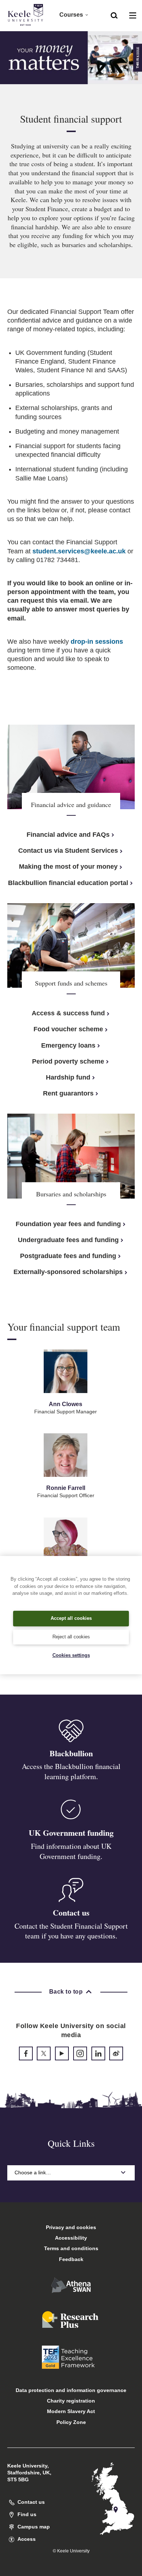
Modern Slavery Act (71, 2411)
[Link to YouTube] (62, 2053)
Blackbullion (71, 1753)
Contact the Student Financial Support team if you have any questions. (71, 1931)
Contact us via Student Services (68, 851)
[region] (71, 1615)
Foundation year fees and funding (68, 1224)
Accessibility (71, 2238)
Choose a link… (33, 2172)
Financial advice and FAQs (68, 835)
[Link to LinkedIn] (98, 2053)
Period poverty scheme (68, 1061)
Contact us (71, 1912)
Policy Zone (71, 2422)
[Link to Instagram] (80, 2053)
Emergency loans (68, 1045)
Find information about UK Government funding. (71, 1851)
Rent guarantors (68, 1093)
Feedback (71, 2259)
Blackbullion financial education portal (68, 883)
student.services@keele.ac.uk (79, 551)
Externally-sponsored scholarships (68, 1272)
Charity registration (71, 2401)
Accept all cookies (71, 1618)
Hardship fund (68, 1077)
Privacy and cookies (71, 2227)
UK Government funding (71, 1833)
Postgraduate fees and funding (68, 1256)
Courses (71, 15)
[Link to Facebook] (26, 2053)
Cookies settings (71, 1655)
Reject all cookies (71, 1637)
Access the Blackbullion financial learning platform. (71, 1771)
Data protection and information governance (71, 2390)
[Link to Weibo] (116, 2053)
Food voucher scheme (68, 1029)
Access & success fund (68, 1013)
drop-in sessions (97, 642)
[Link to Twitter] (44, 2053)
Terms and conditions (71, 2248)
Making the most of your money (68, 867)
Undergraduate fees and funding (68, 1240)
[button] (114, 15)
